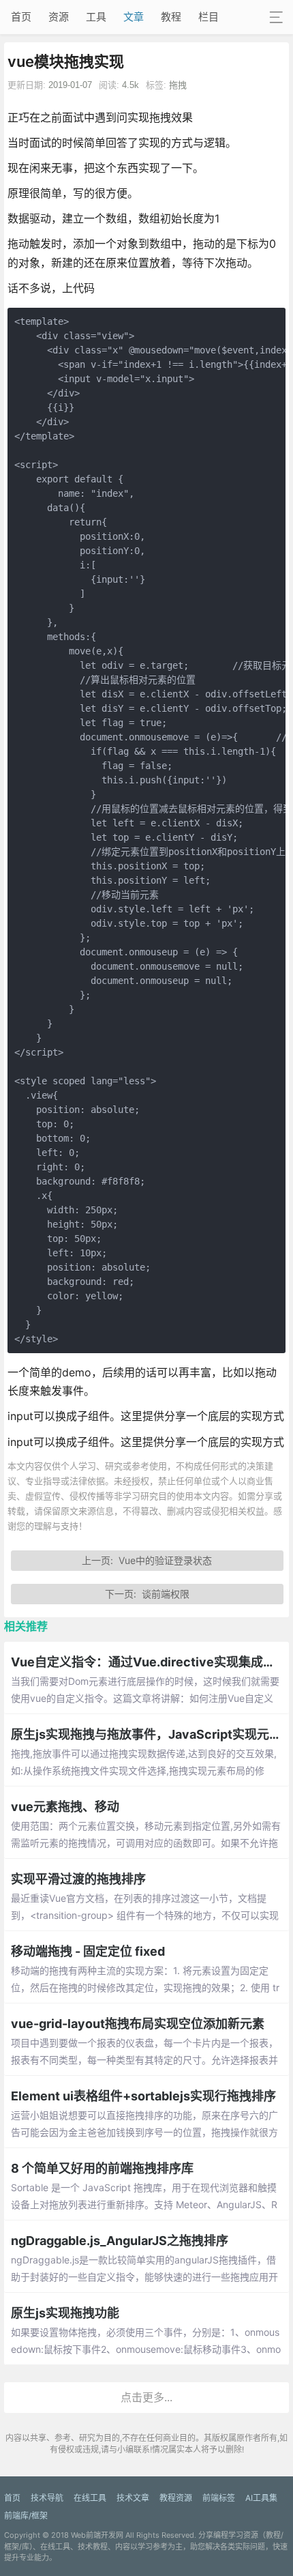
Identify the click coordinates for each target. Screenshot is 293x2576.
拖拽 (178, 85)
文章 (134, 17)
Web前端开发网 (97, 2535)
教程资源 (176, 2498)
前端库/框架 (26, 2516)
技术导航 (47, 2498)
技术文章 (133, 2498)
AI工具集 (261, 2498)
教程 (171, 17)
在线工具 (90, 2498)
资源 (59, 17)
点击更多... (146, 2397)
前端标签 (219, 2498)
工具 (96, 17)
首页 (21, 17)
